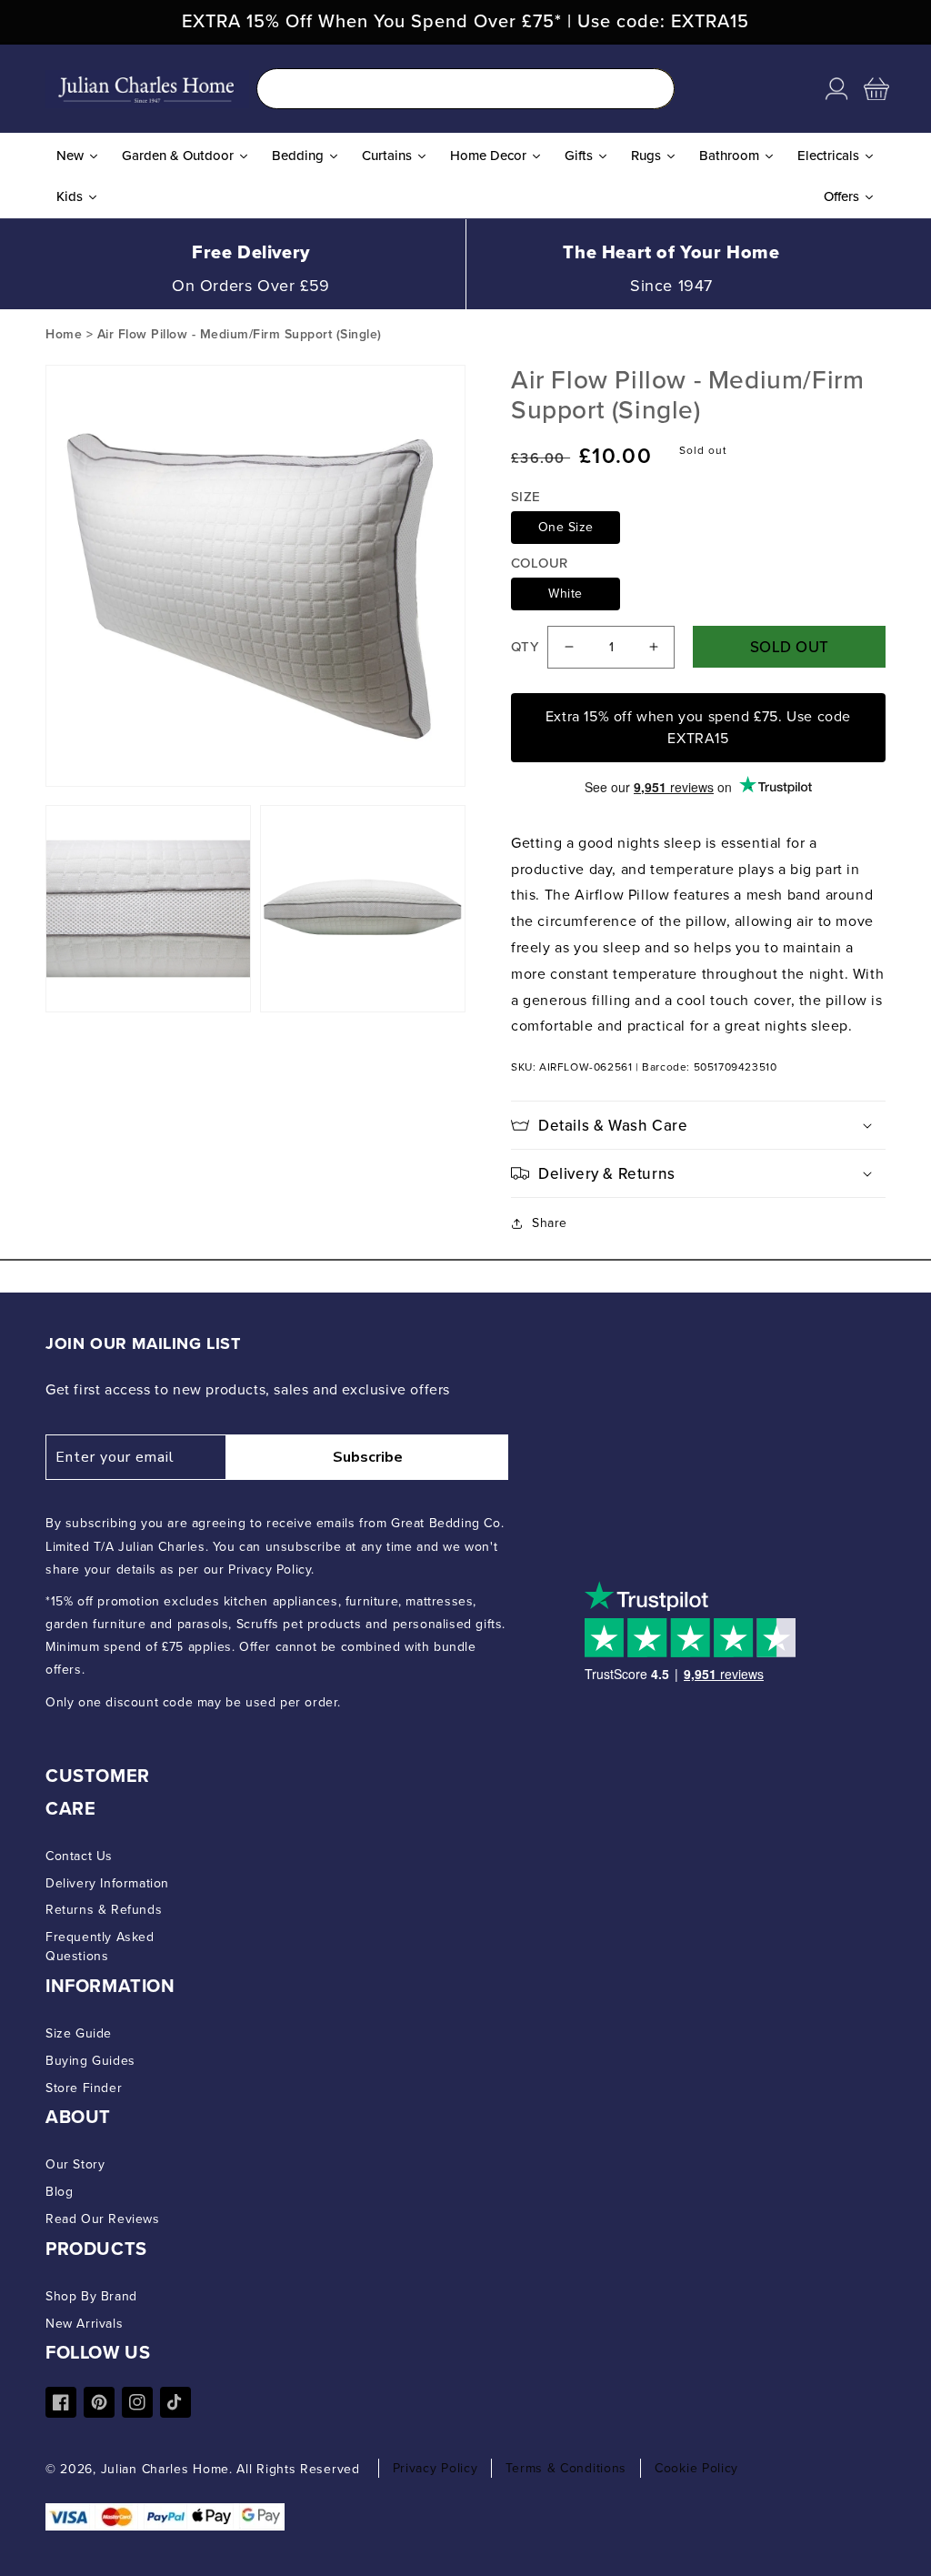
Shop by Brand (91, 2296)
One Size (566, 527)
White (566, 594)
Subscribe (368, 1457)
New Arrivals (84, 2324)
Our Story (75, 2164)
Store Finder (84, 2088)
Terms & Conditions (566, 2468)
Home (64, 334)
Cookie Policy (696, 2468)
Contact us (79, 1856)
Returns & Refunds (104, 1910)
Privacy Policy (435, 2468)
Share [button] (550, 1223)
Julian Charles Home (165, 2469)
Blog (59, 2192)
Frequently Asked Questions (100, 1947)
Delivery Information (107, 1883)
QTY (525, 647)
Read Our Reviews (103, 2219)
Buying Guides (90, 2061)
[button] (876, 89)
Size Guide (79, 2033)
